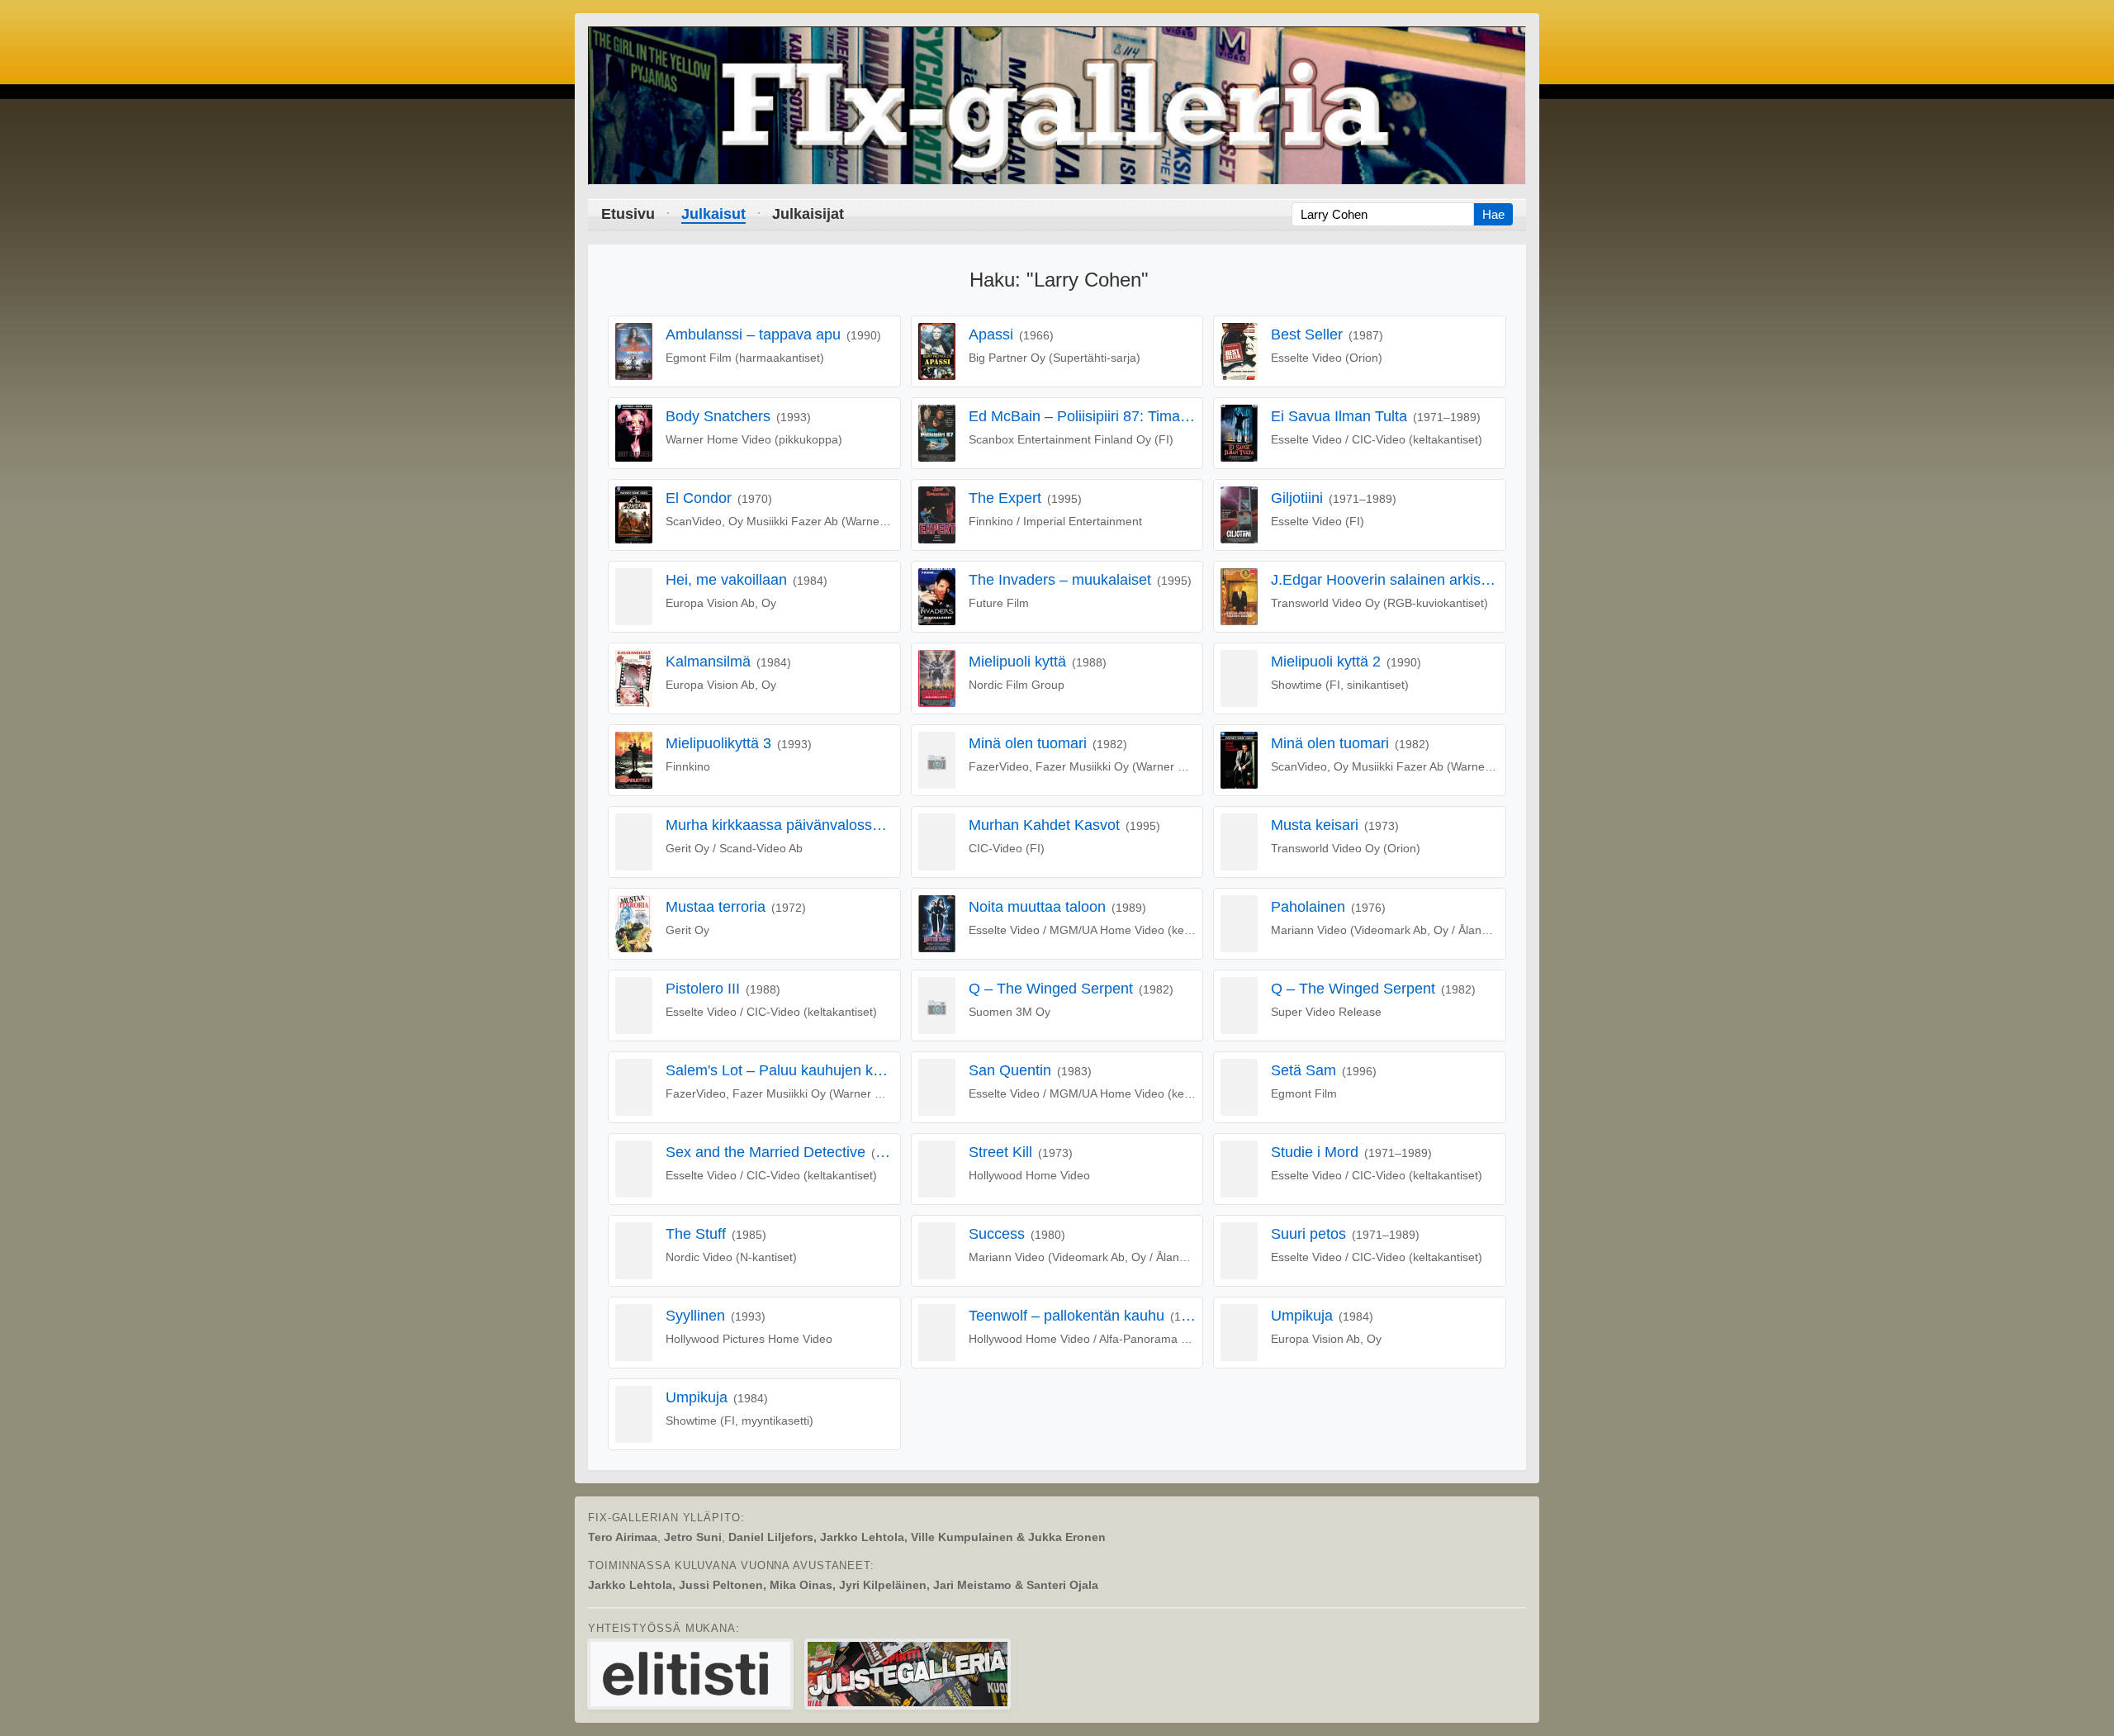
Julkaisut (713, 214)
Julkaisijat (808, 214)
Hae (1493, 214)
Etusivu (628, 214)
